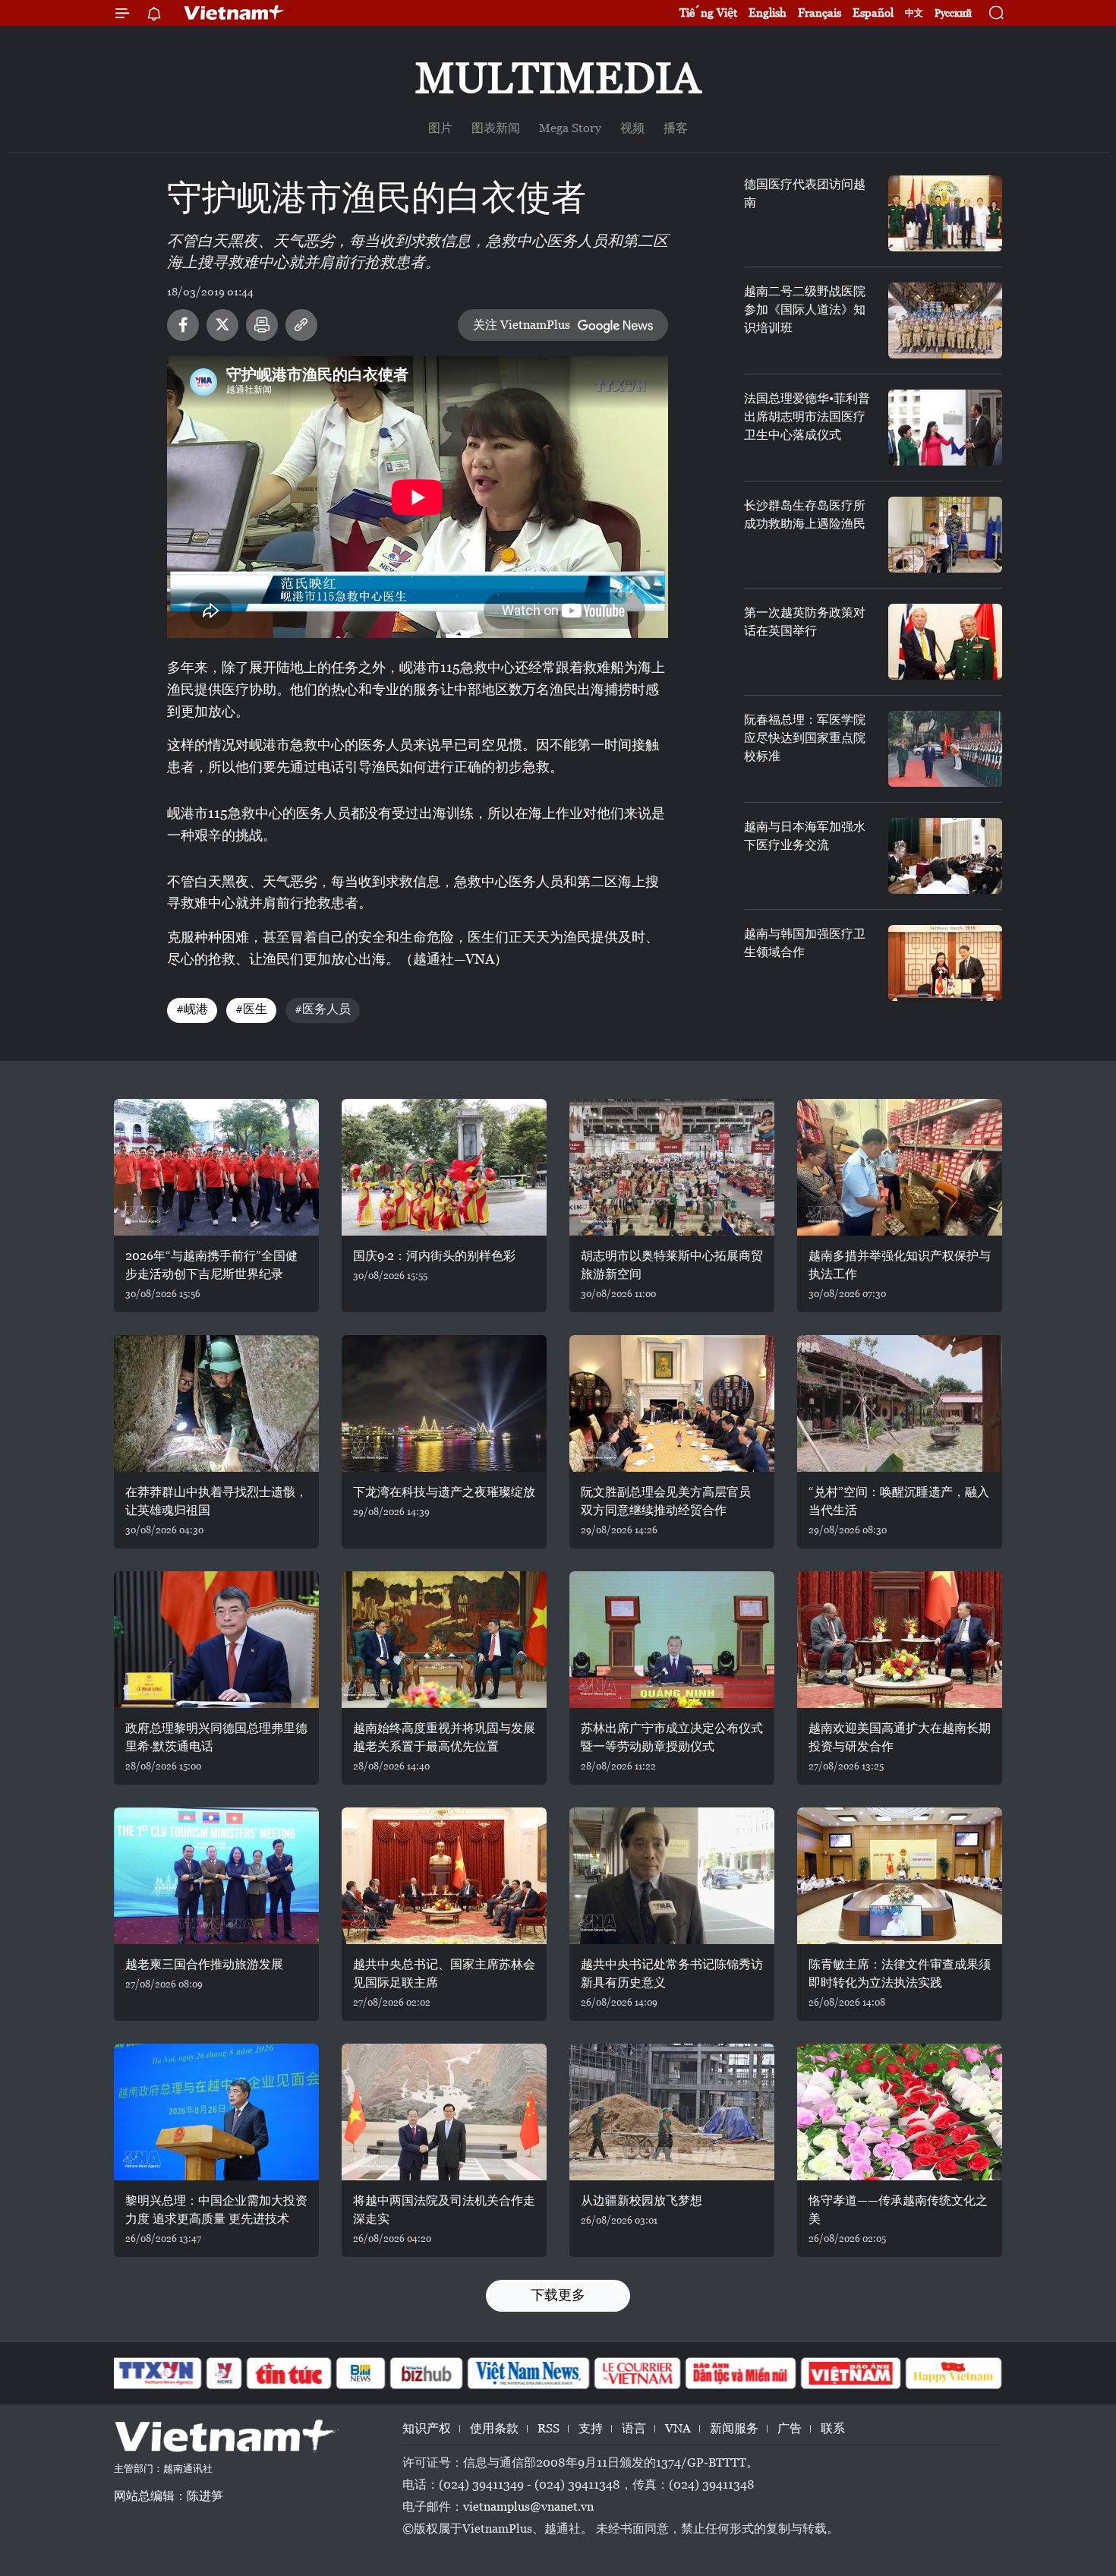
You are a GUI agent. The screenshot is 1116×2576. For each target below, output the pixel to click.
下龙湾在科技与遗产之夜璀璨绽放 (444, 1492)
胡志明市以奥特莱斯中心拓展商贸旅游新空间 (672, 1265)
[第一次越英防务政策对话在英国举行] (945, 642)
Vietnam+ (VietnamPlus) (235, 13)
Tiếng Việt (708, 13)
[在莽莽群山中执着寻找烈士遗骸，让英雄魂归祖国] (216, 1403)
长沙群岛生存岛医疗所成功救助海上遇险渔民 (805, 515)
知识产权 (427, 2428)
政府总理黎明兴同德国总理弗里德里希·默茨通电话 (216, 1737)
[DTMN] (740, 2373)
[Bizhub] (426, 2373)
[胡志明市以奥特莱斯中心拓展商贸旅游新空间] (672, 1167)
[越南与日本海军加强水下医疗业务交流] (945, 856)
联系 (833, 2428)
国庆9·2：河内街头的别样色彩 (434, 1256)
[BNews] (361, 2373)
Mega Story (570, 128)
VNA (678, 2428)
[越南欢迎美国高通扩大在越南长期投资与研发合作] (900, 1640)
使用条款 (494, 2428)
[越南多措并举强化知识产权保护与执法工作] (900, 1167)
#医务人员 (323, 1009)
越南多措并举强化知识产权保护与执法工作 (900, 1265)
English (768, 13)
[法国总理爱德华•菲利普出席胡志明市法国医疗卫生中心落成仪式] (945, 428)
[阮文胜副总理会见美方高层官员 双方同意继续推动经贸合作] (672, 1403)
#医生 (251, 1009)
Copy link (301, 325)
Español (873, 13)
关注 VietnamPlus (522, 325)
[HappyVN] (954, 2373)
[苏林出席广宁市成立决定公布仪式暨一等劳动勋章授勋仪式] (672, 1640)
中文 (914, 13)
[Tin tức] (289, 2373)
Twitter (222, 325)
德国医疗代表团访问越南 (805, 193)
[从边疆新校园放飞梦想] (672, 2112)
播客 (676, 128)
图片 (440, 128)
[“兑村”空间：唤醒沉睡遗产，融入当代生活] (900, 1403)
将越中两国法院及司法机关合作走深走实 (444, 2210)
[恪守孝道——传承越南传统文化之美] (900, 2112)
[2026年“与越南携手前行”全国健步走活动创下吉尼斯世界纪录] (216, 1167)
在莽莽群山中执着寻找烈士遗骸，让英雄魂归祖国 (216, 1501)
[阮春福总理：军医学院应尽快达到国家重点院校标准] (945, 749)
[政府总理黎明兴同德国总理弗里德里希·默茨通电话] (216, 1640)
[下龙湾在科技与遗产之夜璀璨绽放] (444, 1403)
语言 (634, 2428)
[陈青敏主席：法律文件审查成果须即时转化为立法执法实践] (900, 1876)
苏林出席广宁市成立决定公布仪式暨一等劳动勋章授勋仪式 (672, 1737)
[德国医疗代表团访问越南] (945, 213)
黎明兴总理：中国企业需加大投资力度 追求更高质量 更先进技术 (216, 2210)
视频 (632, 128)
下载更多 (558, 2295)
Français (820, 13)
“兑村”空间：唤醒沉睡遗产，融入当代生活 (899, 1501)
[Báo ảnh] (850, 2373)
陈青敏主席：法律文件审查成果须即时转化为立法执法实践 (900, 1973)
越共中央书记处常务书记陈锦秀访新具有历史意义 (672, 1973)
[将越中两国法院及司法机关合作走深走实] (444, 2112)
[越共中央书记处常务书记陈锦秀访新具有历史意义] (672, 1876)
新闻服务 (734, 2428)
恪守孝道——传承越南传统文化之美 (898, 2210)
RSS (549, 2428)
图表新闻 (496, 128)
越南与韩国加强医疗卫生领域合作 (805, 943)
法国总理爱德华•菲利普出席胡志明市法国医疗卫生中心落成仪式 (807, 417)
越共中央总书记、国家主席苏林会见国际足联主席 (444, 1973)
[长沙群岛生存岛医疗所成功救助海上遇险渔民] (945, 535)
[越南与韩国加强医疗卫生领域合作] (945, 963)
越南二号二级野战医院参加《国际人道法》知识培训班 (805, 309)
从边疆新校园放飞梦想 (642, 2200)
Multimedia (558, 78)
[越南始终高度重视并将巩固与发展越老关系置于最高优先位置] (444, 1640)
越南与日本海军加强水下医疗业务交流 (805, 836)
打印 (262, 325)
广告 (790, 2428)
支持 (591, 2428)
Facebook (183, 325)
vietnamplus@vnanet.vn (528, 2507)
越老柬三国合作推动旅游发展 (204, 1964)
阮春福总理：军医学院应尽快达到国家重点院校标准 (805, 738)
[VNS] (528, 2373)
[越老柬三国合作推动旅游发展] (216, 1876)
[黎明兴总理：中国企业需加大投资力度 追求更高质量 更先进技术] (216, 2112)
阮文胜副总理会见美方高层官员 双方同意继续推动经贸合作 (666, 1501)
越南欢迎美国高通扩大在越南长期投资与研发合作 (900, 1737)
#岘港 (192, 1009)
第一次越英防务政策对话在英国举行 (805, 622)
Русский (953, 13)
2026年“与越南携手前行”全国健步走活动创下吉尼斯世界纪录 (211, 1265)
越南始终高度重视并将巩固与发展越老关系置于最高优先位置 (444, 1737)
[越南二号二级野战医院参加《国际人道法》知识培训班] (945, 320)
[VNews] (224, 2373)
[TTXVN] (156, 2373)
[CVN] (637, 2373)
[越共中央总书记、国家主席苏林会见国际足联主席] (444, 1876)
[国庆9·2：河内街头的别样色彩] (444, 1167)
